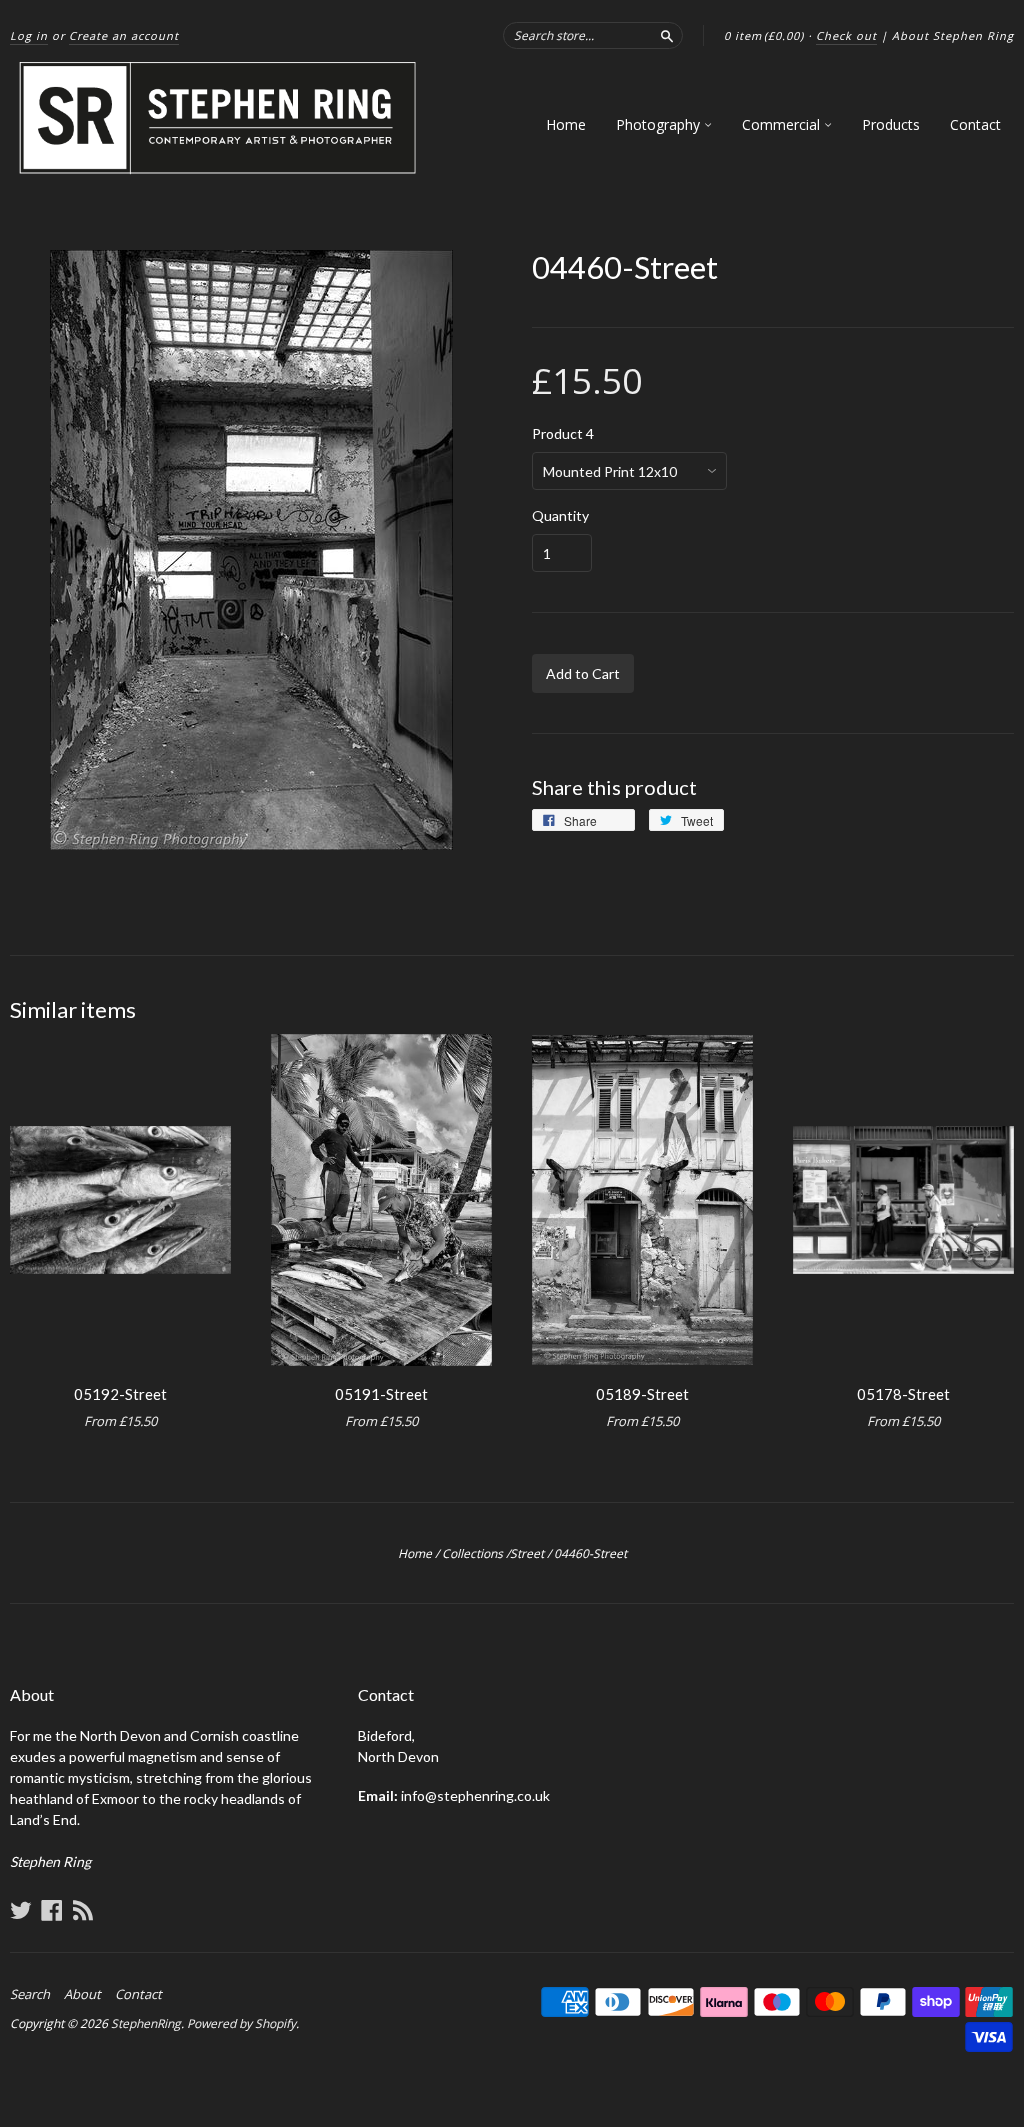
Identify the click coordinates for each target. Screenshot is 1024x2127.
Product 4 (563, 434)
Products (891, 124)
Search (30, 1994)
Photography (660, 124)
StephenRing (146, 2023)
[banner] (219, 118)
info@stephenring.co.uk (475, 1795)
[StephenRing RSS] (83, 1910)
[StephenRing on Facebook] (52, 1910)
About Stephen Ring (953, 35)
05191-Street (381, 1394)
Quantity (560, 516)
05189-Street (642, 1394)
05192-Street (120, 1394)
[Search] (667, 35)
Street (527, 1553)
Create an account (124, 35)
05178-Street (903, 1394)
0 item (764, 35)
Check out (846, 35)
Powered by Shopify (241, 2023)
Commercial (783, 124)
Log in (29, 35)
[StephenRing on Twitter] (21, 1910)
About (82, 1994)
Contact (975, 124)
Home (566, 124)
